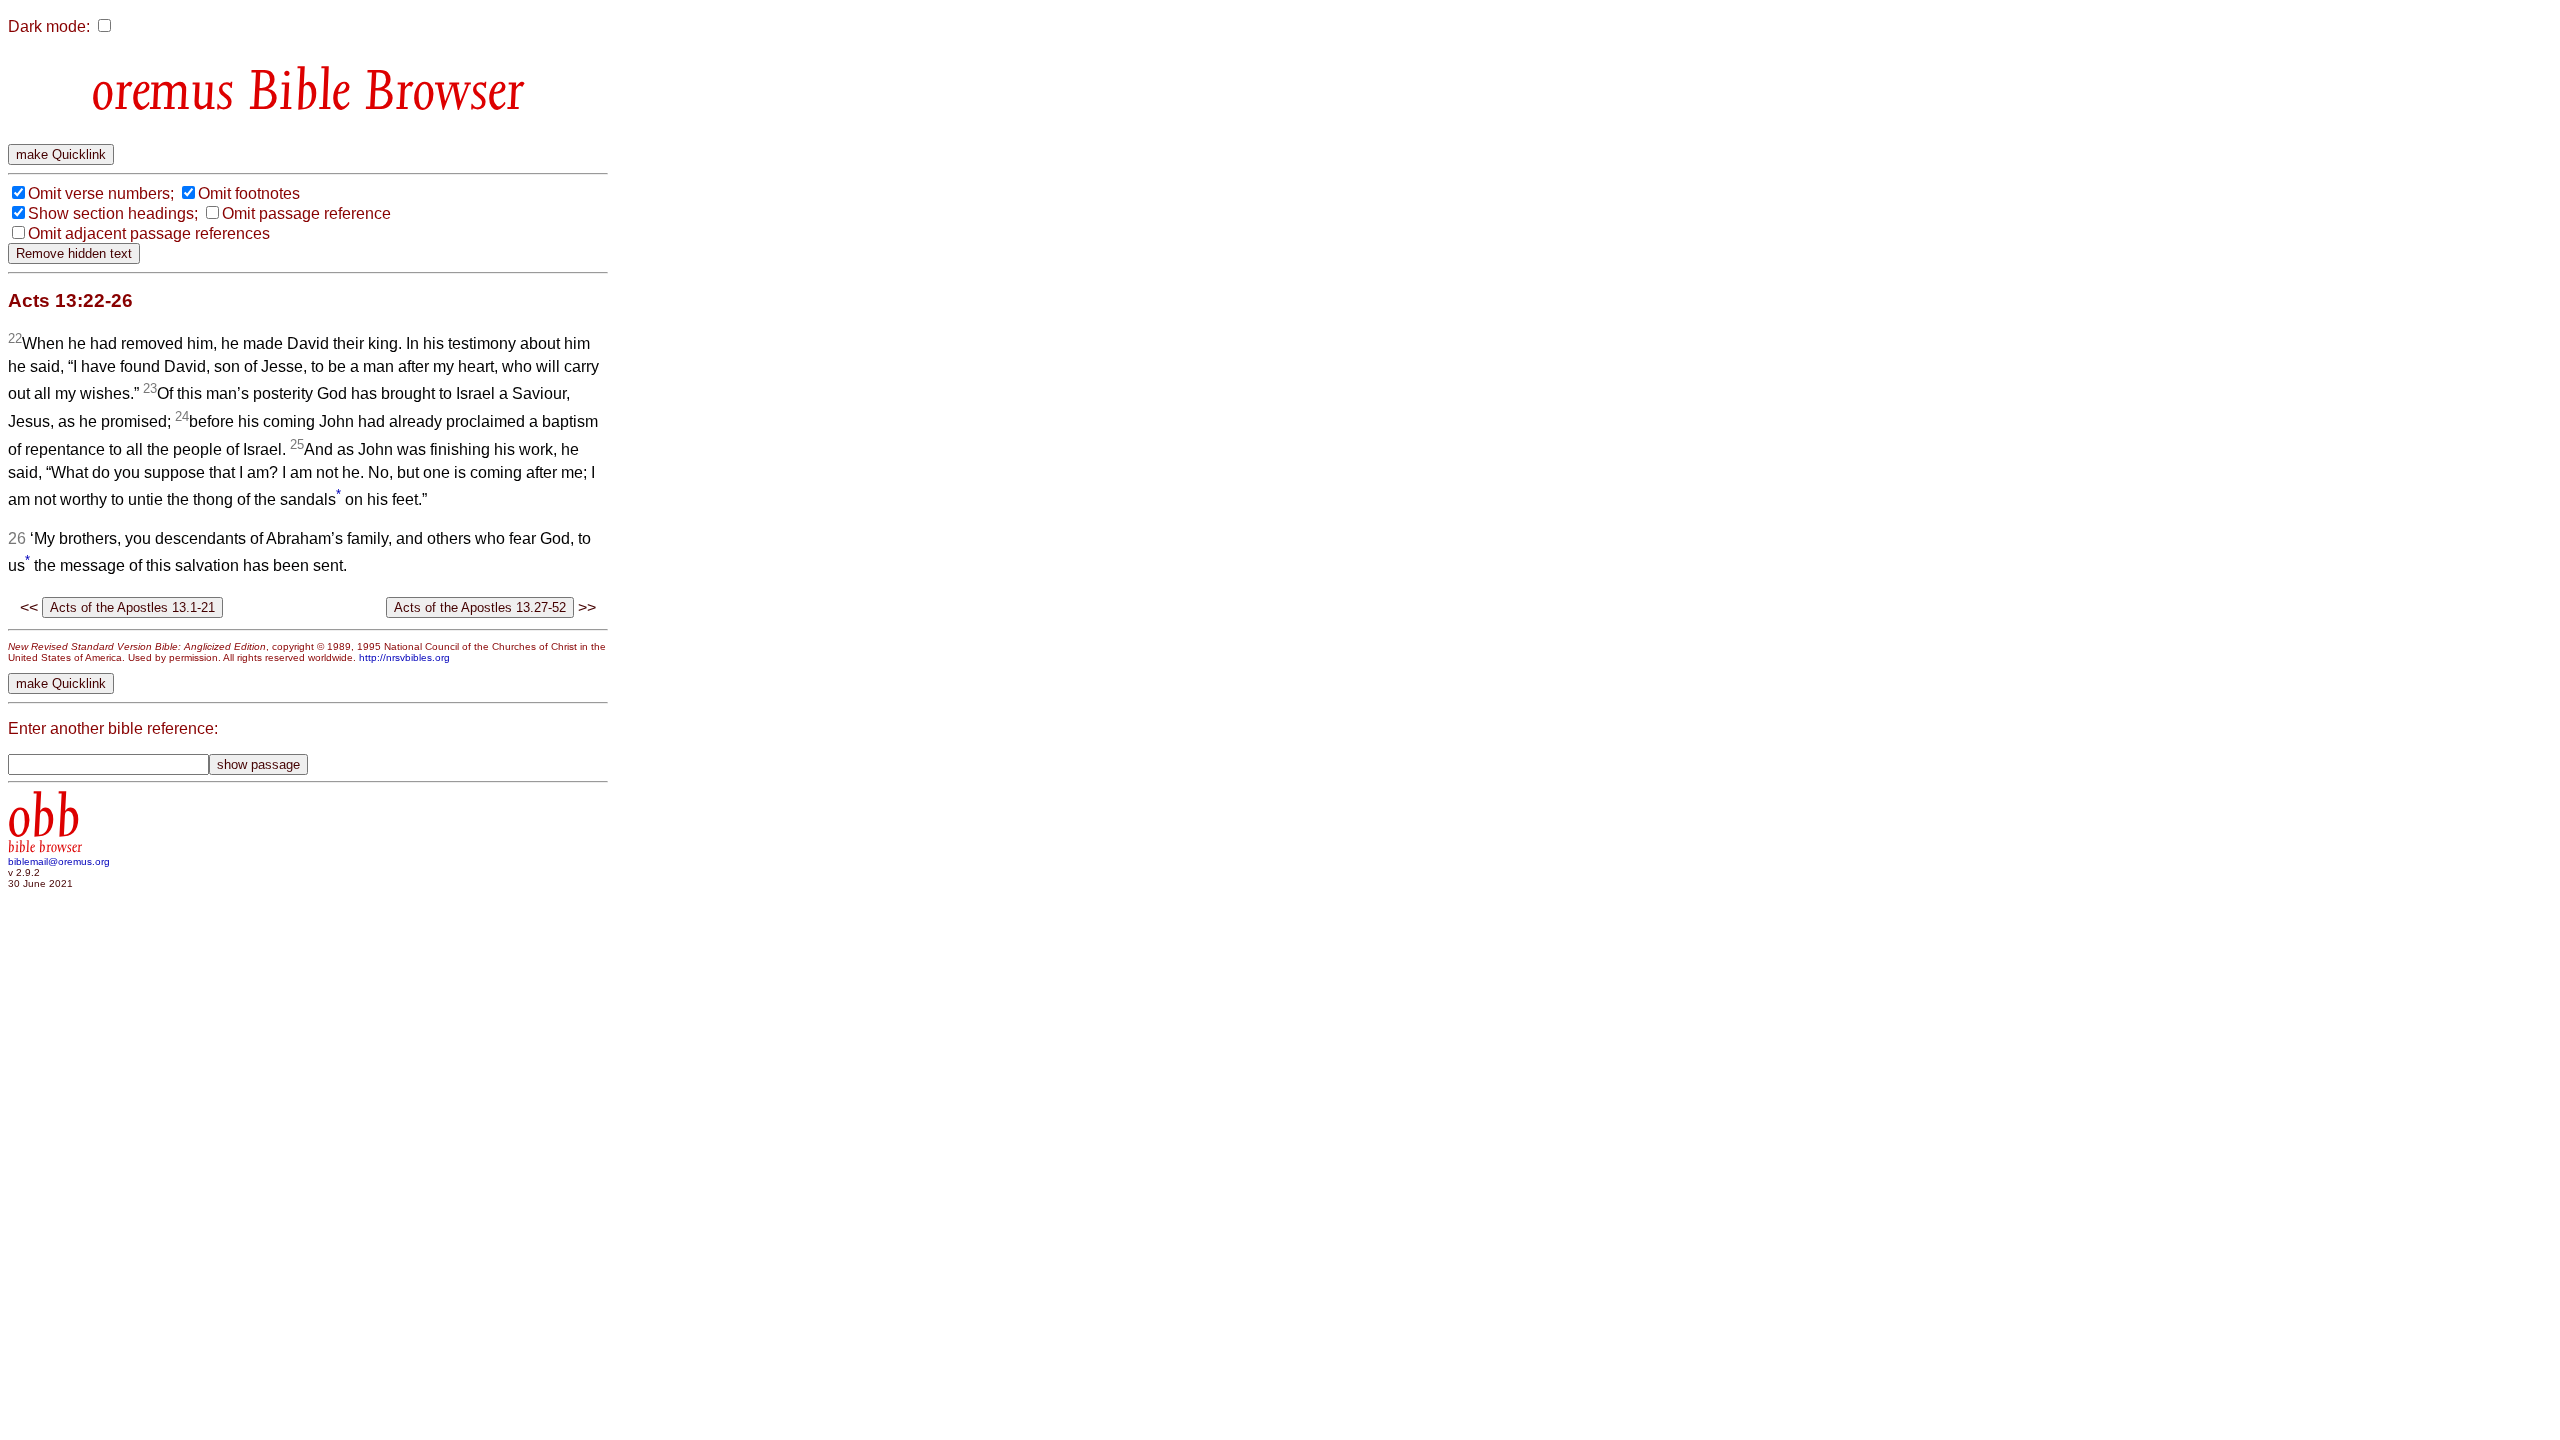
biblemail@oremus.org (59, 861)
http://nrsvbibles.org (404, 657)
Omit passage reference (306, 213)
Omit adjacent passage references (149, 233)
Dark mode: (49, 26)
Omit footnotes (249, 193)
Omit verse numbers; (101, 193)
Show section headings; (113, 213)
